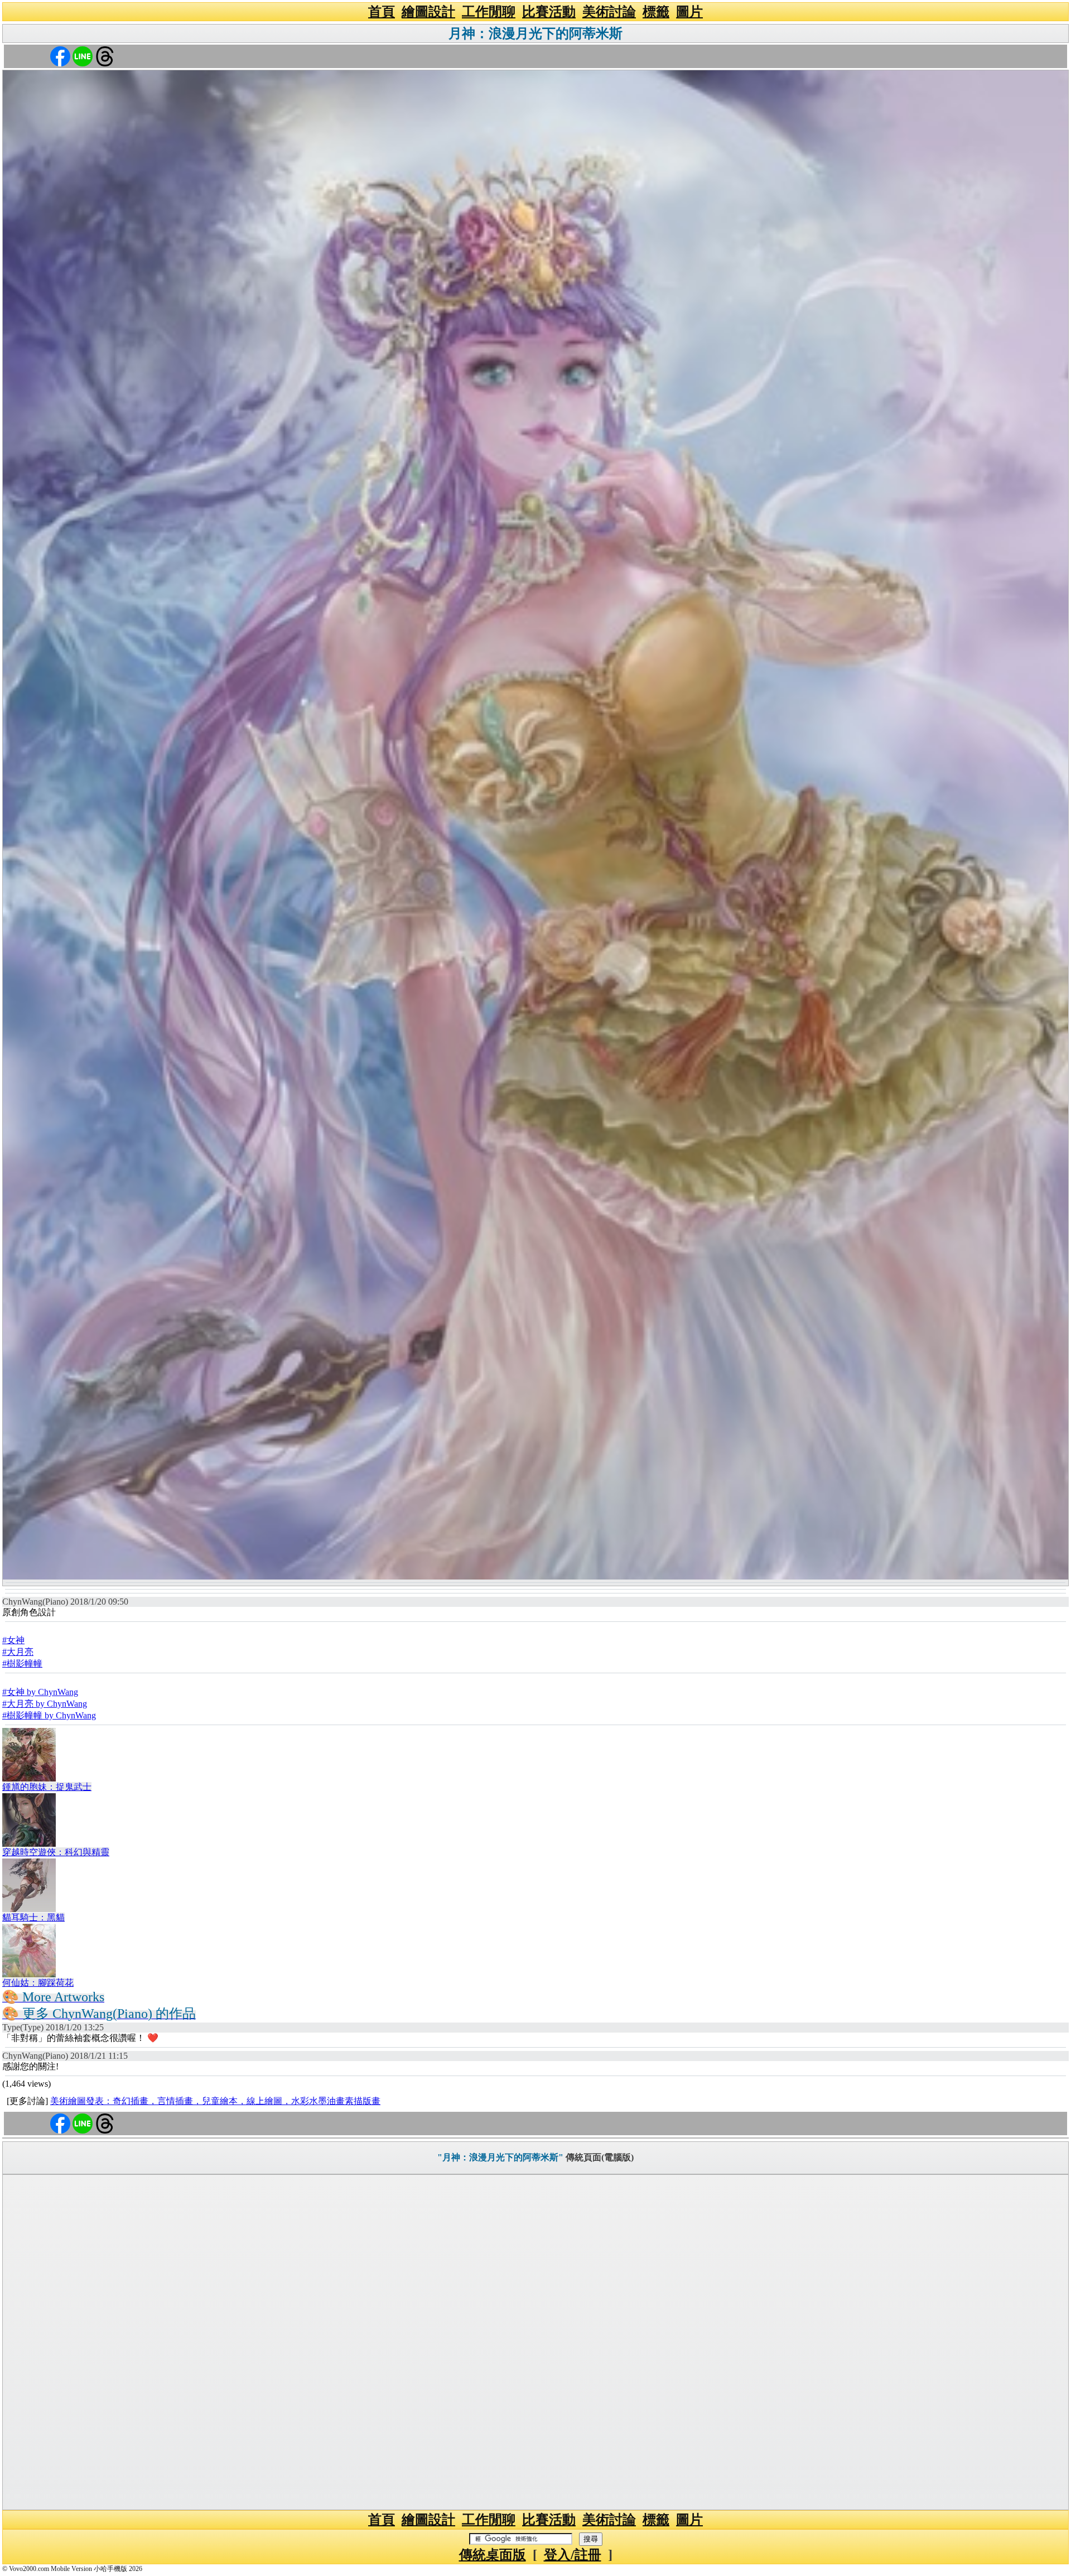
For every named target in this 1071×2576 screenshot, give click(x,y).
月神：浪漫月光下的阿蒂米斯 (535, 33)
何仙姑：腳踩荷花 (38, 1983)
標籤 (656, 12)
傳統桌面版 (493, 2555)
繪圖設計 (428, 12)
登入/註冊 (573, 2555)
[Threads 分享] (105, 56)
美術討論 (609, 12)
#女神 (13, 1640)
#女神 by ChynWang (40, 1692)
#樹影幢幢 (22, 1663)
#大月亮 (18, 1652)
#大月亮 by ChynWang (45, 1704)
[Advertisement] (535, 2342)
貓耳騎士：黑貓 (33, 1917)
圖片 (689, 12)
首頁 (382, 12)
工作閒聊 (489, 12)
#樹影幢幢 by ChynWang (49, 1715)
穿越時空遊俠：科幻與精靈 (56, 1852)
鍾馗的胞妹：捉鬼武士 (47, 1787)
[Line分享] (83, 56)
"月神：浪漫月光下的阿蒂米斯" (500, 2157)
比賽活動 (549, 12)
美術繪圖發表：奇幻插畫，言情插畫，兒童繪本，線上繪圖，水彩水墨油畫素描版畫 (215, 2101)
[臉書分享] (60, 56)
